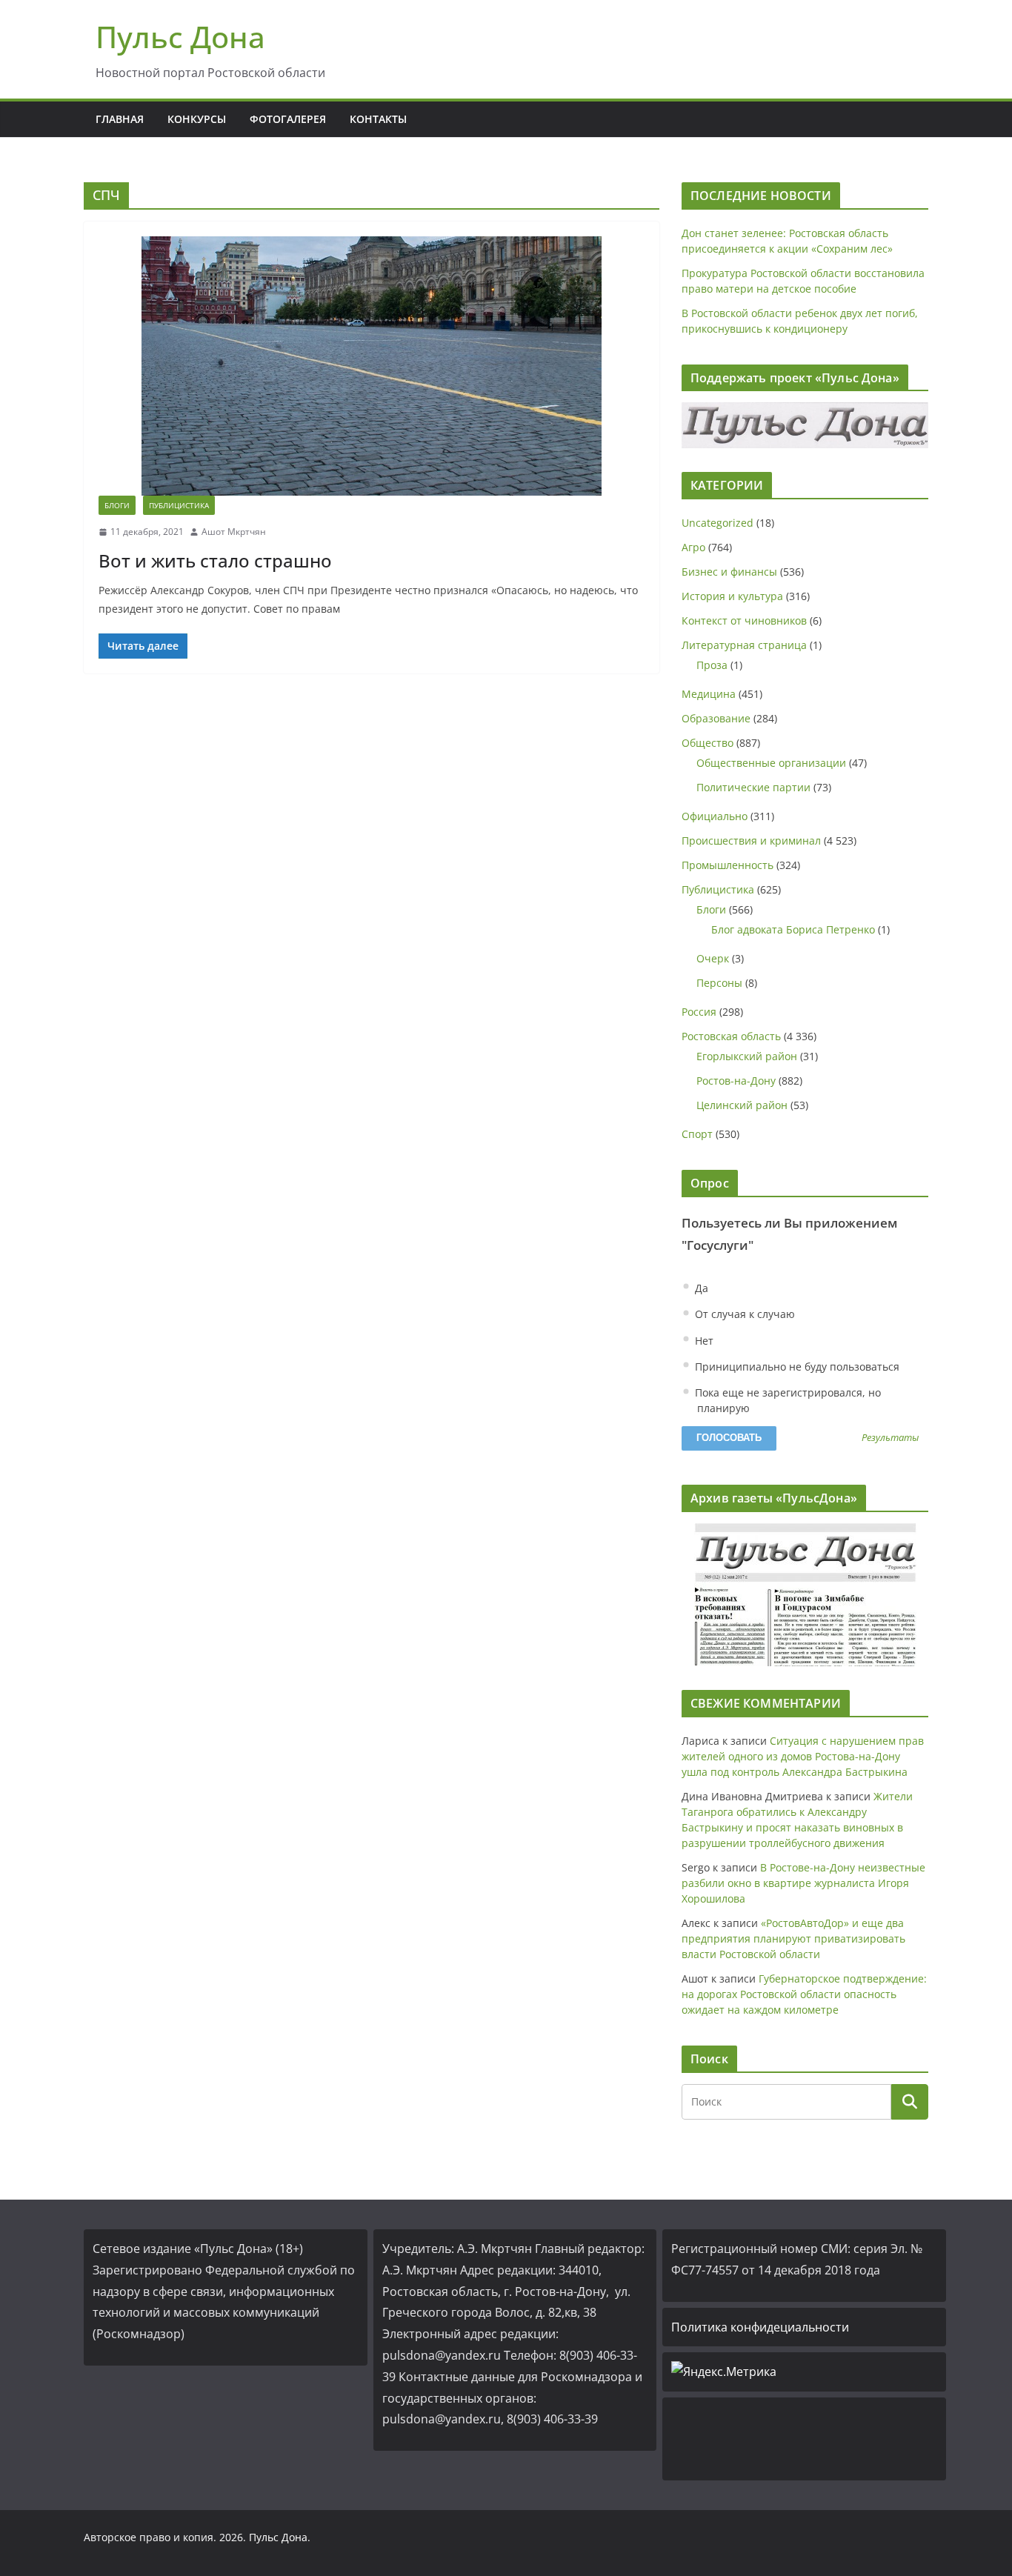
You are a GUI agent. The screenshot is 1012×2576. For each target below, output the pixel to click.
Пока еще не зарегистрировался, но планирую (786, 1400)
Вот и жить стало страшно (215, 560)
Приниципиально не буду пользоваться (796, 1367)
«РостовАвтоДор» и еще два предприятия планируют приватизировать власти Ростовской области (793, 1938)
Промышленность (728, 865)
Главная (120, 119)
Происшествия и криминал (751, 841)
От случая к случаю (743, 1314)
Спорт (697, 1134)
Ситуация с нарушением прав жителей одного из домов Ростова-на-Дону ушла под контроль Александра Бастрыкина (803, 1756)
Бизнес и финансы (729, 572)
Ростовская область (731, 1036)
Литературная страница (744, 645)
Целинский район (742, 1105)
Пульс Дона (180, 37)
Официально (715, 816)
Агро (693, 547)
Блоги (117, 505)
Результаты (890, 1438)
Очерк (713, 958)
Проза (712, 665)
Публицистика (179, 505)
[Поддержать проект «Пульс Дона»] (805, 425)
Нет (703, 1341)
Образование (716, 718)
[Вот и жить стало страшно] (372, 366)
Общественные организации (771, 763)
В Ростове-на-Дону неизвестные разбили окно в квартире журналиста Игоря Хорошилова (803, 1883)
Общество (708, 743)
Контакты (378, 119)
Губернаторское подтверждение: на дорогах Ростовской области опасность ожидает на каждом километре (804, 1994)
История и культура (732, 596)
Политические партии (753, 787)
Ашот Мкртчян (234, 532)
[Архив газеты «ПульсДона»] (805, 1595)
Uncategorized (718, 523)
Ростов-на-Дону (736, 1081)
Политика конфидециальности (760, 2327)
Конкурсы (197, 119)
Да (700, 1288)
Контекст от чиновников (744, 620)
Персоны (719, 983)
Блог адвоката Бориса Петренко (793, 929)
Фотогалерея (288, 119)
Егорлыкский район (747, 1056)
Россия (699, 1012)
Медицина (709, 694)
